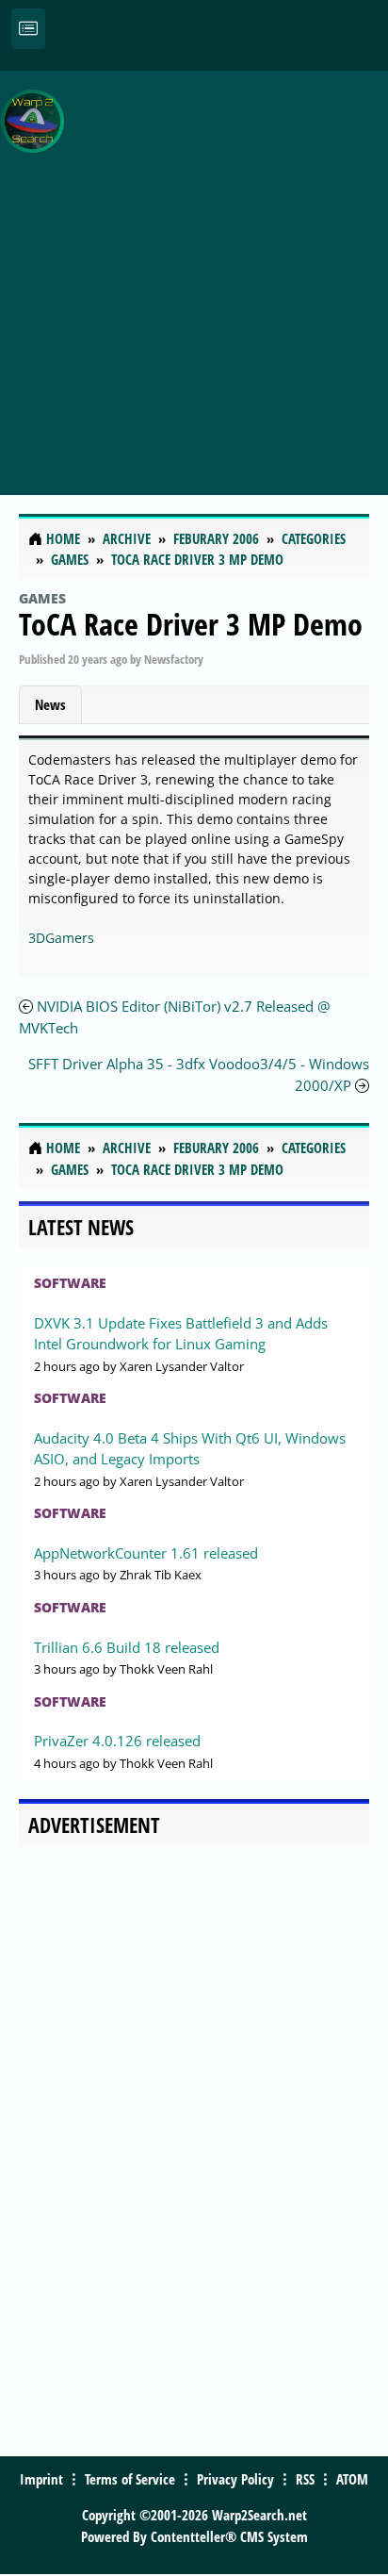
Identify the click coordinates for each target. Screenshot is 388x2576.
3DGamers (61, 938)
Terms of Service (130, 2479)
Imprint (41, 2479)
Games (42, 598)
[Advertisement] (194, 272)
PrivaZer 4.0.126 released (117, 1741)
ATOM (352, 2479)
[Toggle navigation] (28, 29)
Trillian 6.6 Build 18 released (127, 1647)
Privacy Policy (235, 2479)
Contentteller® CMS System (229, 2536)
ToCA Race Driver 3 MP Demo (191, 624)
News (50, 704)
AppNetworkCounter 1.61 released (146, 1553)
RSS (305, 2479)
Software (70, 1283)
